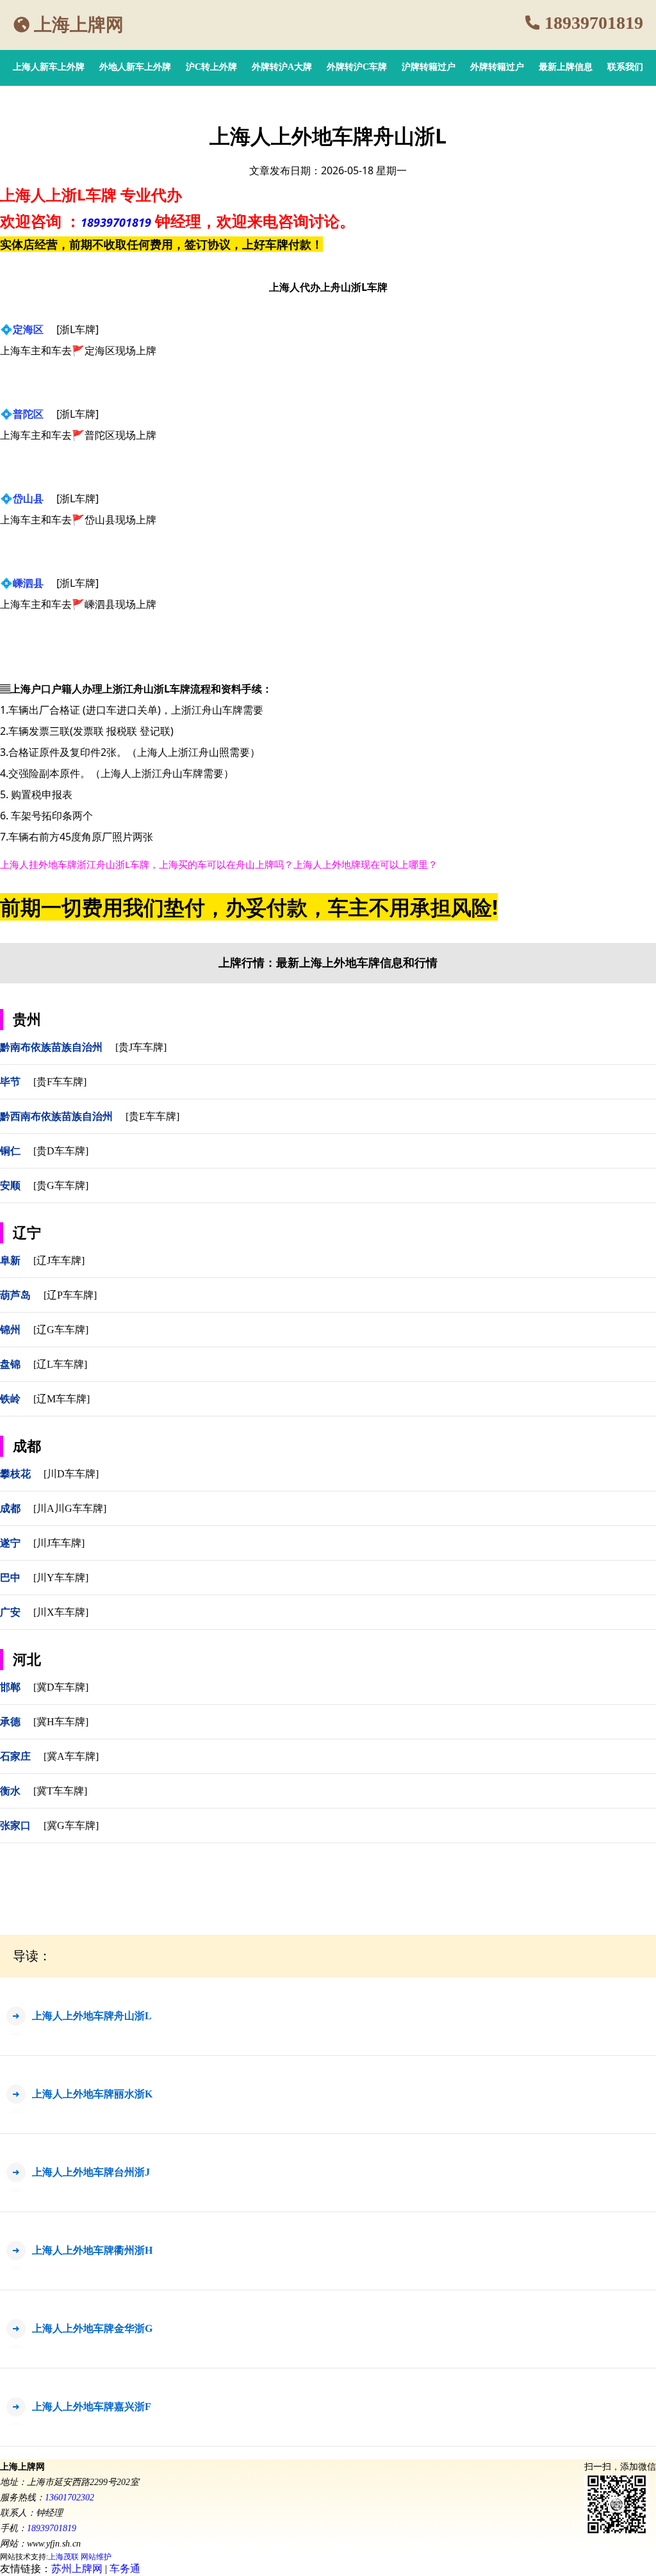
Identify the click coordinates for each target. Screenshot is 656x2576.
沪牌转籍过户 (429, 67)
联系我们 (625, 67)
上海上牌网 (79, 25)
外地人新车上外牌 (135, 67)
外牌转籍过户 (497, 67)
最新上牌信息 (566, 67)
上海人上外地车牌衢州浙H (92, 2250)
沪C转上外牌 (211, 67)
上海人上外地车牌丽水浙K (92, 2094)
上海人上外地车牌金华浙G (92, 2328)
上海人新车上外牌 (49, 67)
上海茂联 (63, 2557)
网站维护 (96, 2557)
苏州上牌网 (77, 2569)
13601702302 (70, 2498)
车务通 (125, 2569)
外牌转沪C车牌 (357, 67)
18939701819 (594, 23)
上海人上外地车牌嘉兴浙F (92, 2407)
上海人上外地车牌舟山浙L (92, 2016)
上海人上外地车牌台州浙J (91, 2172)
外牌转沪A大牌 (282, 67)
